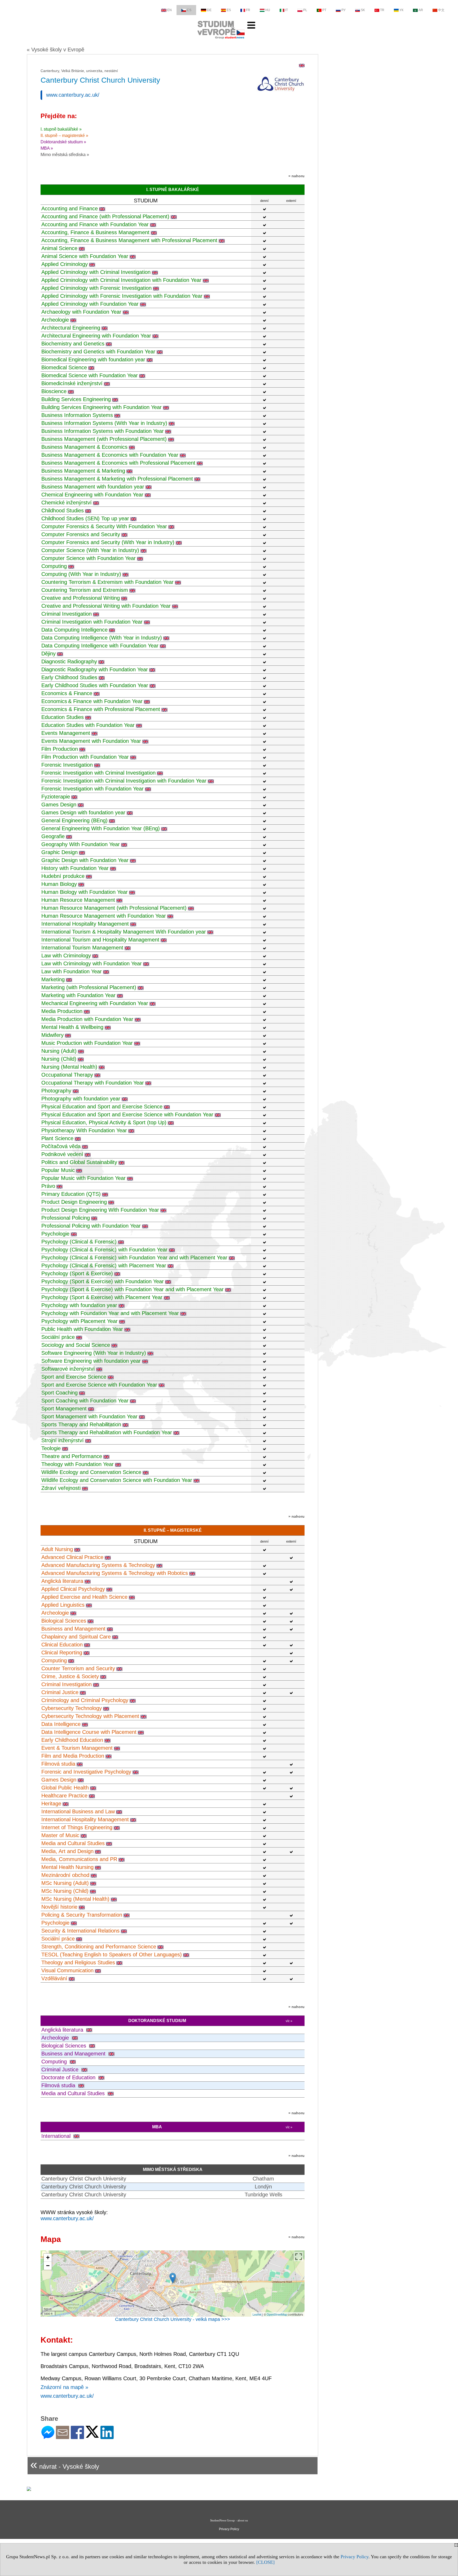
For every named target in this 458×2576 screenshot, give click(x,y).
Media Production (62, 1011)
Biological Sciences (64, 1621)
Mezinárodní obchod (65, 1875)
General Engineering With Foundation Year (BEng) (101, 828)
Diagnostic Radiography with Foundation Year (95, 669)
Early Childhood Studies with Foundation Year (95, 685)
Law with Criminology (66, 956)
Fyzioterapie (56, 797)
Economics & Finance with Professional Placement (101, 709)
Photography (56, 1091)
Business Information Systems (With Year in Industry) (104, 423)
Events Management (66, 733)
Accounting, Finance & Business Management (95, 232)
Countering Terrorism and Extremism (85, 590)
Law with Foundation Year (72, 971)
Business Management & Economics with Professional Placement (118, 463)
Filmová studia (58, 1764)
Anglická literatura (62, 1581)
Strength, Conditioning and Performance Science (99, 1947)
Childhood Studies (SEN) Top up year (85, 518)
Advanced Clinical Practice (72, 1557)
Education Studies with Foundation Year (88, 725)
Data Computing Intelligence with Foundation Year (100, 646)
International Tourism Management (82, 948)
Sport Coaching (60, 1393)
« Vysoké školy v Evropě (56, 50)
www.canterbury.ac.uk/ (73, 95)
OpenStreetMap (277, 2314)
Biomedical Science (64, 367)
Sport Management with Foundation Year (89, 1416)
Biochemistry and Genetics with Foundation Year (98, 352)
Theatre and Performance (72, 1456)
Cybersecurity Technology (72, 1708)
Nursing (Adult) (59, 1051)
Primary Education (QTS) (71, 1194)
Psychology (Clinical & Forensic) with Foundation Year (104, 1250)
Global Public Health (65, 1788)
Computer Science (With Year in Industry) (90, 550)
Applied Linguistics (63, 1605)
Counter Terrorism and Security (78, 1668)
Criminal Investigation (67, 614)
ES (229, 10)
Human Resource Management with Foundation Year (104, 916)
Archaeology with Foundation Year (81, 312)
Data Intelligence (61, 1724)
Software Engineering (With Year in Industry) (94, 1353)
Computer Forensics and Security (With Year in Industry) (108, 542)
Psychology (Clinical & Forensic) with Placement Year (104, 1265)
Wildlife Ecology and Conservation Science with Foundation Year (117, 1480)
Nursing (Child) (59, 1059)
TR (382, 10)
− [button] (48, 2266)
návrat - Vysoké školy (65, 2464)
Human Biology (59, 884)
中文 (441, 10)
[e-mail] (63, 2437)
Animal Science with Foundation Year (85, 256)
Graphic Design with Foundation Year (85, 860)
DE (209, 10)
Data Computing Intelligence (74, 630)
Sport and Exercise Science (74, 1377)
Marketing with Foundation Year (78, 995)
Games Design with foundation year (83, 812)
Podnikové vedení (62, 1154)
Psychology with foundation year (79, 1305)
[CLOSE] (265, 2562)
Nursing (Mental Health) (69, 1067)
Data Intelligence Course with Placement (89, 1732)
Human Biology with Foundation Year (85, 892)
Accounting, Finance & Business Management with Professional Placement (129, 240)
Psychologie (55, 1234)
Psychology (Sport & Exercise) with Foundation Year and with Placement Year (133, 1289)
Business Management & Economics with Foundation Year (110, 455)
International (57, 2136)
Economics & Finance (67, 693)
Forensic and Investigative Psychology (86, 1772)
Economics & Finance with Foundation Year (92, 701)
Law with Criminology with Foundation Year (92, 963)
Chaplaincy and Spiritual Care (76, 1637)
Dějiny (49, 654)
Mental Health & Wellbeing (72, 1027)
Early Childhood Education (72, 1740)
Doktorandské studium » (63, 142)
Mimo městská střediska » (65, 155)
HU (268, 10)
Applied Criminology (65, 264)
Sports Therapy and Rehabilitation (81, 1424)
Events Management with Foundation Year (91, 741)
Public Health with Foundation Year (82, 1329)
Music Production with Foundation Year (87, 1043)
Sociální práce (58, 1337)
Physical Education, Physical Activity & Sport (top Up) (104, 1122)
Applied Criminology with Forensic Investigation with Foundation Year (122, 296)
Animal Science (59, 248)
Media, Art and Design (67, 1851)
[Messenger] (48, 2437)
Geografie (53, 836)
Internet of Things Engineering (77, 1827)
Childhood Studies (63, 510)
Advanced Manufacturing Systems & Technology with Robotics (115, 1573)
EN (169, 10)
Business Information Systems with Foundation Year (103, 431)
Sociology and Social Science (76, 1345)
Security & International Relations (80, 1931)
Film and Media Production (73, 1756)
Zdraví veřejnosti (61, 1488)
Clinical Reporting (62, 1653)
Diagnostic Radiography (69, 661)
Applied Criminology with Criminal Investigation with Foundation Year (121, 280)
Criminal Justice (60, 1692)
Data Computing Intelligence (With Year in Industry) (102, 638)
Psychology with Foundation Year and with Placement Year (110, 1313)
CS (189, 10)
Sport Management (64, 1409)
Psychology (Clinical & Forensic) (79, 1242)
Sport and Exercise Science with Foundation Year (99, 1385)
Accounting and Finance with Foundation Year (95, 224)
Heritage (51, 1804)
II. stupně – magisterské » (64, 136)
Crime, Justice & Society (70, 1676)
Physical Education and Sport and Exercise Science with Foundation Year (127, 1114)
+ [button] (48, 2257)
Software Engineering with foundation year (91, 1361)
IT (287, 10)
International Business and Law (78, 1811)
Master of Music (60, 1835)
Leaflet (257, 2314)
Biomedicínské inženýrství (72, 383)
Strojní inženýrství (63, 1440)
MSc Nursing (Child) (65, 1891)
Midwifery (52, 1035)
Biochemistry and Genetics (73, 344)
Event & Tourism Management (77, 1748)
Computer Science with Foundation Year (89, 558)
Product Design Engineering (74, 1202)
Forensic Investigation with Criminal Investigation (98, 773)
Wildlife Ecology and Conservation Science (91, 1472)
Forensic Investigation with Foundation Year (93, 789)
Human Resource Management (78, 900)
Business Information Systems (77, 415)
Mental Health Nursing (67, 1867)
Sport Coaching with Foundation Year (85, 1401)
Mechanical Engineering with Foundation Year (95, 1003)
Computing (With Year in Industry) (81, 574)
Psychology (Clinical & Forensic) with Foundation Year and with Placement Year (134, 1258)
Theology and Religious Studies (78, 1962)
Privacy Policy (354, 2557)
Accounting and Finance (70, 208)
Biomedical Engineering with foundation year (93, 359)
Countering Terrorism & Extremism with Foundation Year (107, 582)
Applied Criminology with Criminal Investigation (96, 272)
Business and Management (73, 1629)
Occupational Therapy (67, 1075)
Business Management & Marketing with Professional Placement (117, 479)
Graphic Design (60, 852)
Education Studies (63, 717)
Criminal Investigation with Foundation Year (92, 622)
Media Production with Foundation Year (87, 1019)
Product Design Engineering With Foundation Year (100, 1210)
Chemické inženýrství (67, 503)
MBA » (47, 148)
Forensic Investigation (67, 765)
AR (421, 10)
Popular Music (58, 1170)
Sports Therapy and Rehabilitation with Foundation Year (107, 1432)
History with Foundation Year (75, 868)
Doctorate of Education (69, 2077)
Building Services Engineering (76, 399)
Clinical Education (62, 1645)
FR (248, 10)
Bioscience (54, 391)
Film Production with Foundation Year (85, 757)
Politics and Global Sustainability (79, 1162)
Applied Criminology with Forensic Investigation (96, 288)
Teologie (51, 1448)
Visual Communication (67, 1970)
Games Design (59, 805)
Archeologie (55, 320)
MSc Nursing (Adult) (65, 1883)
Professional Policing (66, 1218)
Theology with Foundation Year (78, 1464)
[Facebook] (77, 2437)
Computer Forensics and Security (81, 534)
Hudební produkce (63, 876)
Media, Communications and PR (79, 1859)
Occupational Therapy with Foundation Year (93, 1083)
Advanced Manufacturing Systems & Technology (98, 1565)
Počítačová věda (61, 1146)
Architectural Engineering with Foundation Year (96, 336)
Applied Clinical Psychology (73, 1589)
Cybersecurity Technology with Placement (90, 1716)
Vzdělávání (54, 1978)
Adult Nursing (57, 1549)
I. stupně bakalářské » (61, 129)
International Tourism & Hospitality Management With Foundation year (124, 932)
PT (324, 10)
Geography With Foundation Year (81, 844)
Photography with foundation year (81, 1099)
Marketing (53, 979)
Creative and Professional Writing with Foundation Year (106, 606)
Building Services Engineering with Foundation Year (102, 407)
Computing (54, 566)
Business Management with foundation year (93, 487)
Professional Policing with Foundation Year (91, 1226)
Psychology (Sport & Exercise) (77, 1273)
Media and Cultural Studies (73, 1843)
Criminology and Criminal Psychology (85, 1700)
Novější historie (59, 1907)
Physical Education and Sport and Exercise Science (102, 1107)
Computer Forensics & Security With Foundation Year (104, 526)
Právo (48, 1186)
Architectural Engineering (71, 328)
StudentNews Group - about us (229, 2520)
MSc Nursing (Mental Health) (75, 1899)
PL (305, 10)
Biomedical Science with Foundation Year (90, 375)
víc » (289, 2021)
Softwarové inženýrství (68, 1369)
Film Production (60, 749)
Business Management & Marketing (83, 471)
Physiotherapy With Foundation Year (84, 1130)
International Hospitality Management (85, 924)
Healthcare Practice (64, 1796)
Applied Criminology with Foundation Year (90, 304)
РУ (343, 10)
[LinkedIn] (107, 2437)
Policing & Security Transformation (82, 1915)
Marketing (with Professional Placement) (89, 987)
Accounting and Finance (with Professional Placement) (105, 216)
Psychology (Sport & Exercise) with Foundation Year (103, 1281)
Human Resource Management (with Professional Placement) (114, 908)
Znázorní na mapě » (64, 2387)
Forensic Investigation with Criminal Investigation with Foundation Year (124, 781)
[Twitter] (92, 2435)
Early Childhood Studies (69, 677)
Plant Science (57, 1138)
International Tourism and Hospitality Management (100, 940)
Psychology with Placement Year (80, 1321)
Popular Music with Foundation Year (83, 1178)
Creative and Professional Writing (81, 598)
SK (363, 10)
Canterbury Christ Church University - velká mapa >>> (173, 2319)
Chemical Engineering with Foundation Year (92, 495)
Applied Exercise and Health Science (84, 1597)
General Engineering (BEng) (74, 820)
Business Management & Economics (84, 447)
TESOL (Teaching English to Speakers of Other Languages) (112, 1955)
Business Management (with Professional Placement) (104, 439)
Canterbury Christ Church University (84, 2179)
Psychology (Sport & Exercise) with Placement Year (102, 1297)
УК (401, 10)
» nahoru (296, 176)
